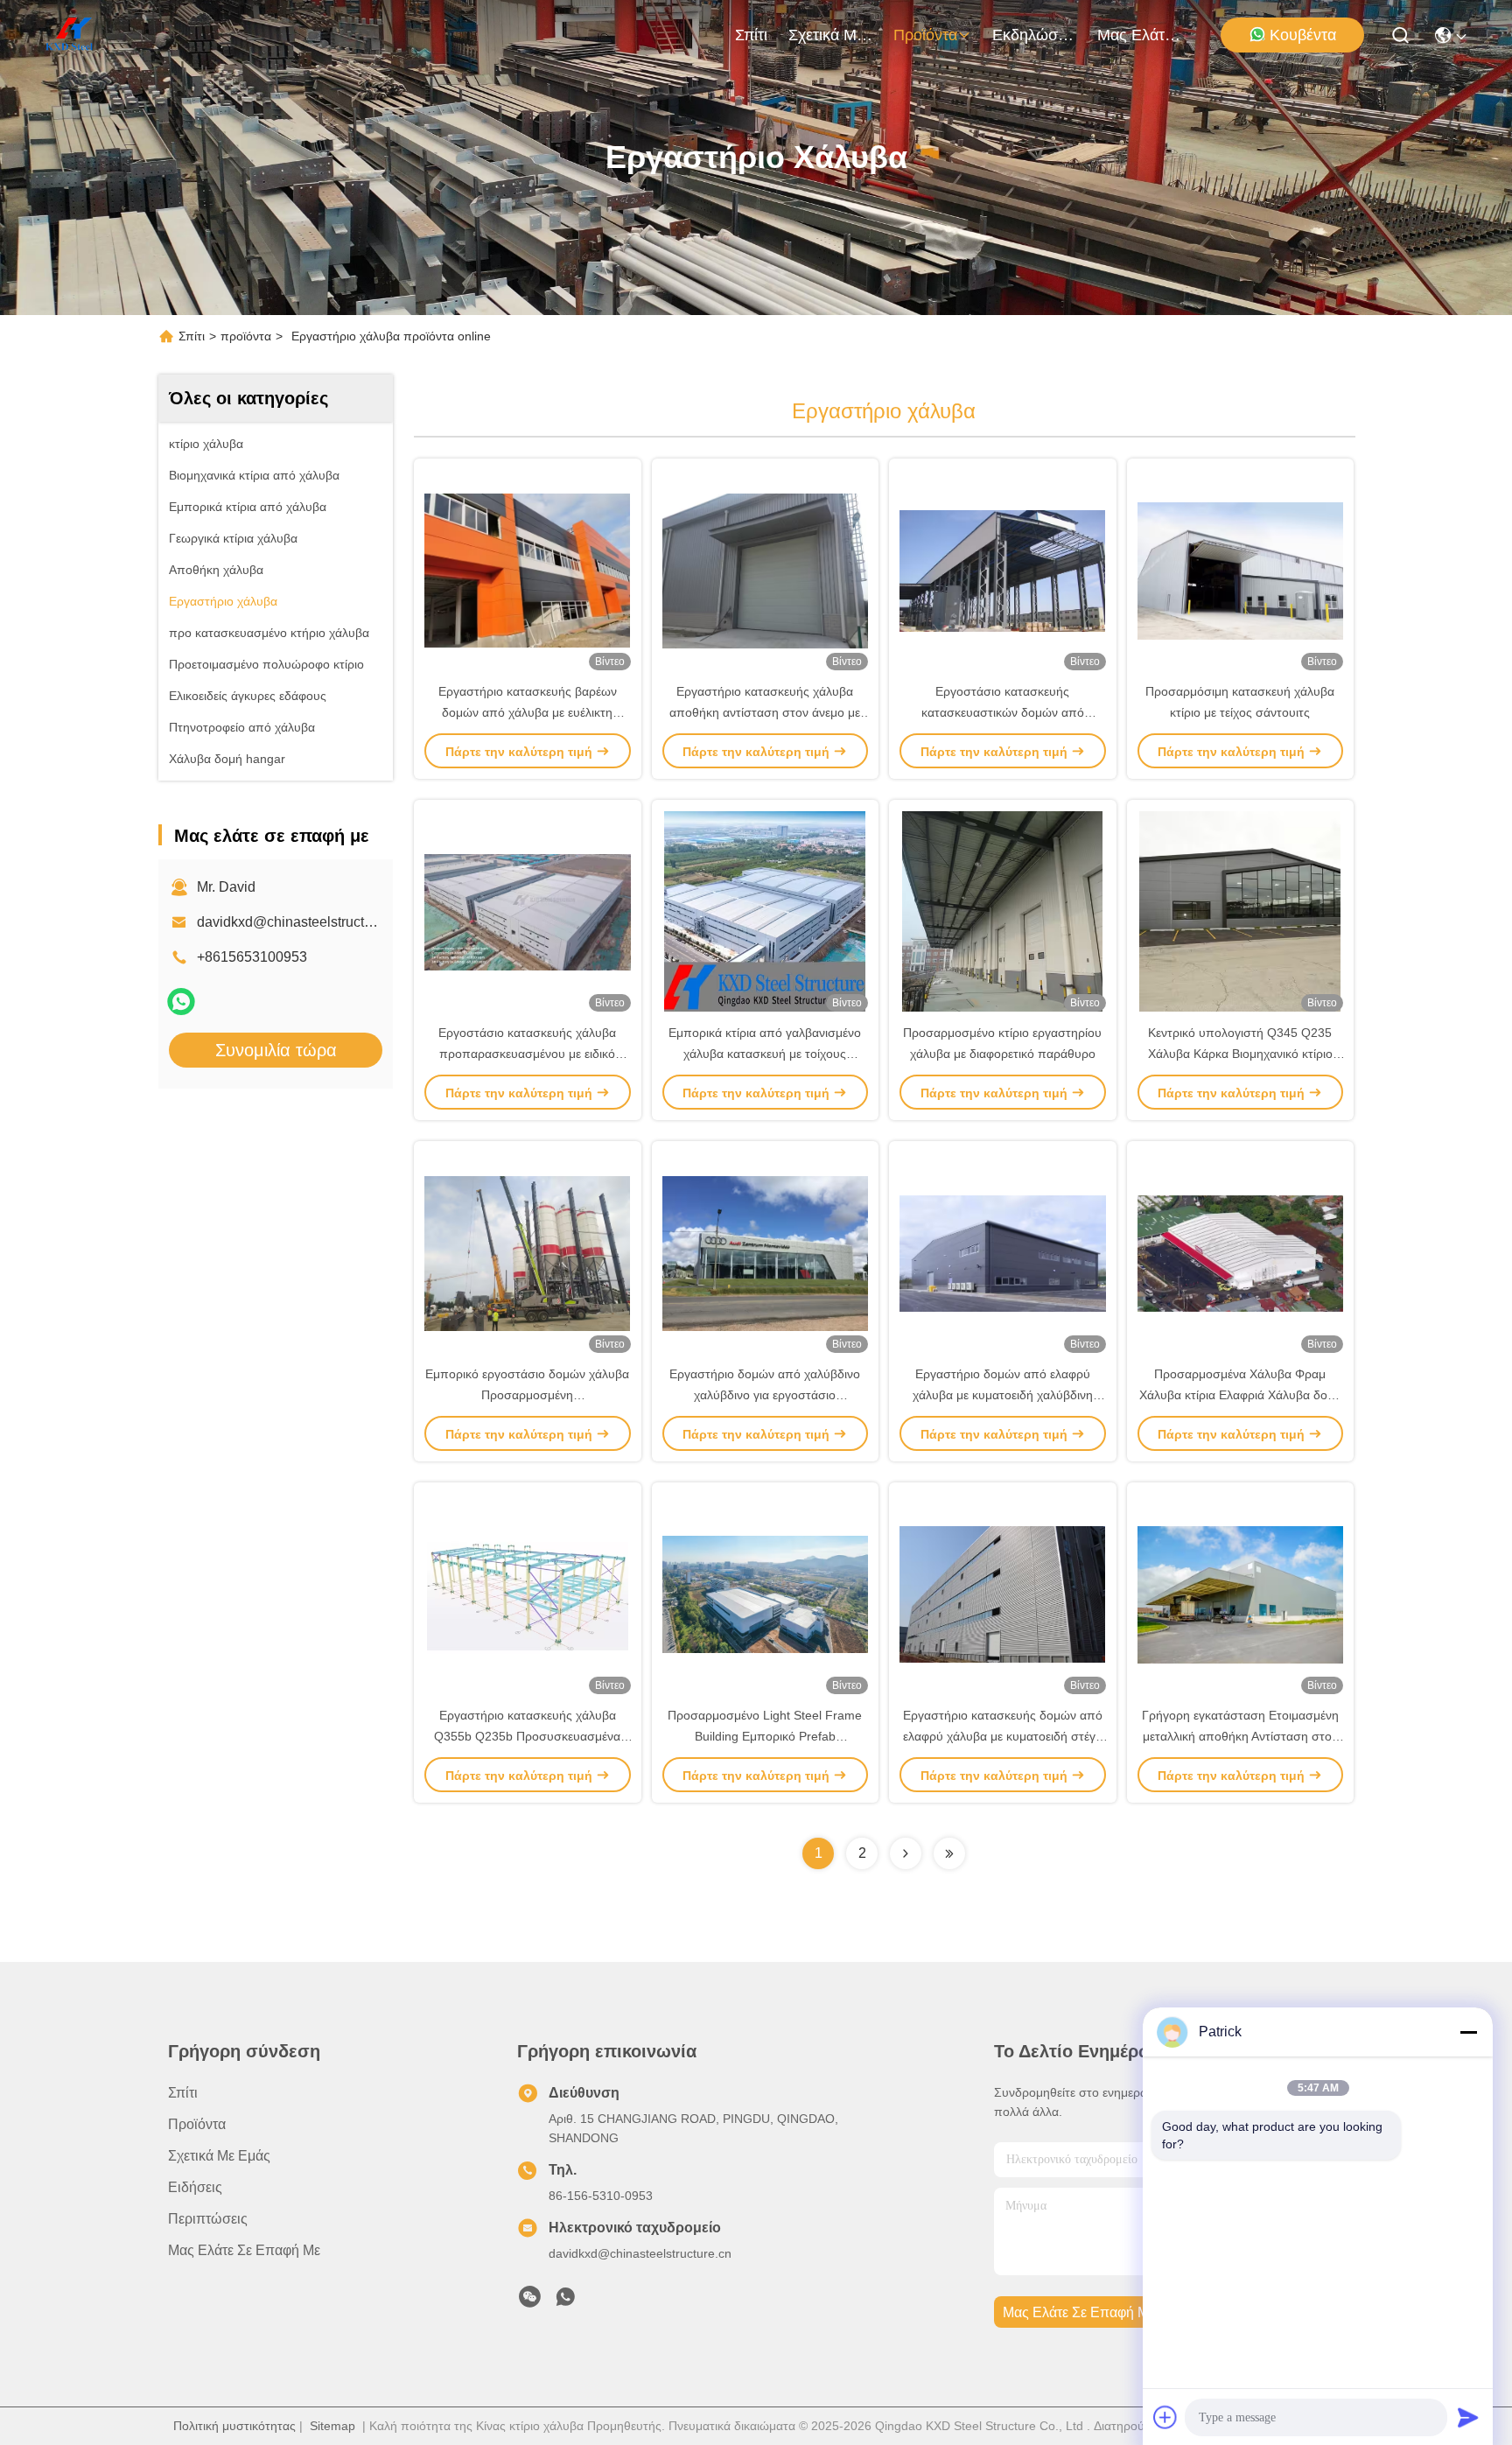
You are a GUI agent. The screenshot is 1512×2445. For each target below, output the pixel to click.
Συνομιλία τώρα (276, 1050)
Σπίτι (751, 35)
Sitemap (332, 2426)
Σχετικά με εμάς (830, 35)
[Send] (1468, 2417)
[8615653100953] (565, 2301)
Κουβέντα (1303, 35)
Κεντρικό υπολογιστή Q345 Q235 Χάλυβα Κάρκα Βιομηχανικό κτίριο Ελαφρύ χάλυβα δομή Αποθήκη (1240, 1054)
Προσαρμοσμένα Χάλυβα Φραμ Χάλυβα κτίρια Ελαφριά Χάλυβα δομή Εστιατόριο (1240, 1395)
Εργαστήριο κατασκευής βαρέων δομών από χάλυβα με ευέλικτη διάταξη (528, 712)
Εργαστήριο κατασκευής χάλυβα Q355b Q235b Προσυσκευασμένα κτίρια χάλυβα (527, 1736)
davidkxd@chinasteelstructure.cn (300, 922)
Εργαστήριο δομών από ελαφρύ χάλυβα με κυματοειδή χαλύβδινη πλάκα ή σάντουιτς (1003, 1395)
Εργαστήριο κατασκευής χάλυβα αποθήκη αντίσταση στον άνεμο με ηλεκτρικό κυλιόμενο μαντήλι (765, 712)
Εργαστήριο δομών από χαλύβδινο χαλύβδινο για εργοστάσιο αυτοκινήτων (765, 1395)
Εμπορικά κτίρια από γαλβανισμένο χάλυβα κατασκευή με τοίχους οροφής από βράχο (765, 1054)
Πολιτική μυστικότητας (234, 2426)
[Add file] (1165, 2417)
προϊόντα (925, 35)
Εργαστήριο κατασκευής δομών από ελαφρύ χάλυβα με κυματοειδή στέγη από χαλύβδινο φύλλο (1003, 1736)
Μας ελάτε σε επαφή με (1139, 35)
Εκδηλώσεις (1034, 35)
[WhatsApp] (181, 1002)
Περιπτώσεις (208, 2219)
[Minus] (1468, 2032)
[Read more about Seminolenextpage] (906, 1853)
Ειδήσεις (195, 2187)
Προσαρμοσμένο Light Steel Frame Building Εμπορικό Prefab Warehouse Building (765, 1736)
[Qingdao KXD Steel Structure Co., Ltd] (70, 35)
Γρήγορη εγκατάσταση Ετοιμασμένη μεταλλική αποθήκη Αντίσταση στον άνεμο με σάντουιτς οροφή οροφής (1240, 1736)
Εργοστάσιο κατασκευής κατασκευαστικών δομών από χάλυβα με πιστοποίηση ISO (1003, 712)
